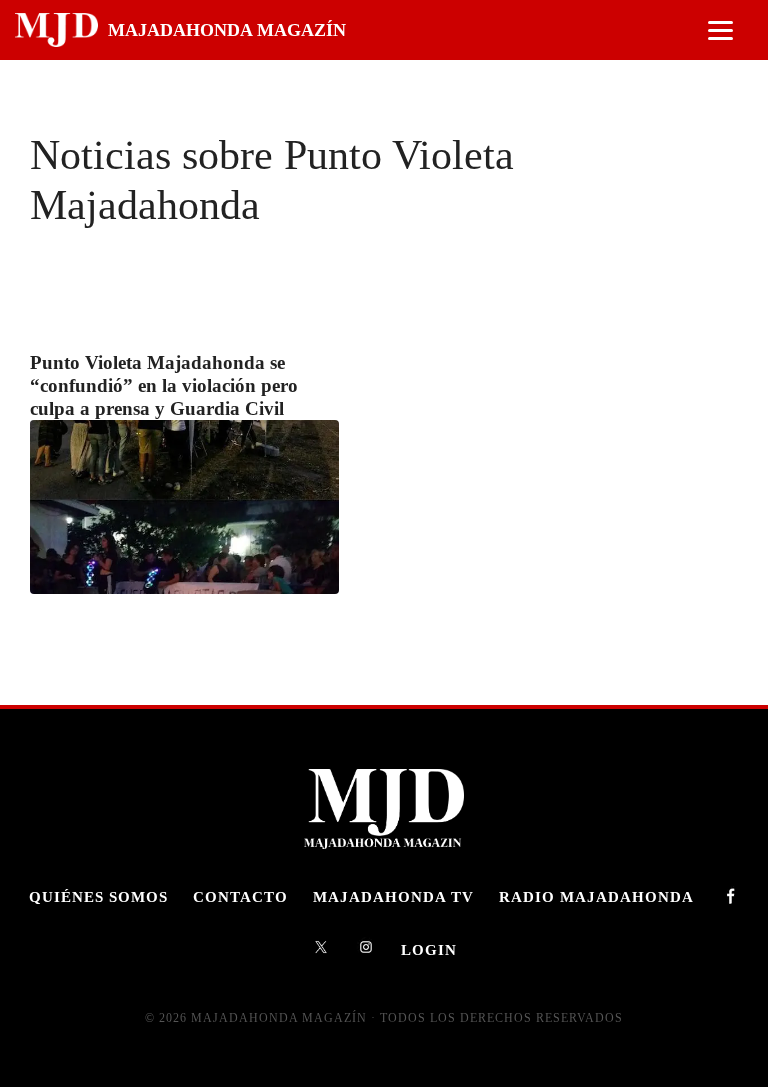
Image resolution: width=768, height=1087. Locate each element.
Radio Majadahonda (596, 896)
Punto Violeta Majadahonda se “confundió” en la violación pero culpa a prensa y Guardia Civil (164, 385)
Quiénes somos (98, 896)
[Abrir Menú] (720, 30)
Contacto (240, 896)
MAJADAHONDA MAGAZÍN (227, 30)
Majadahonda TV (393, 896)
